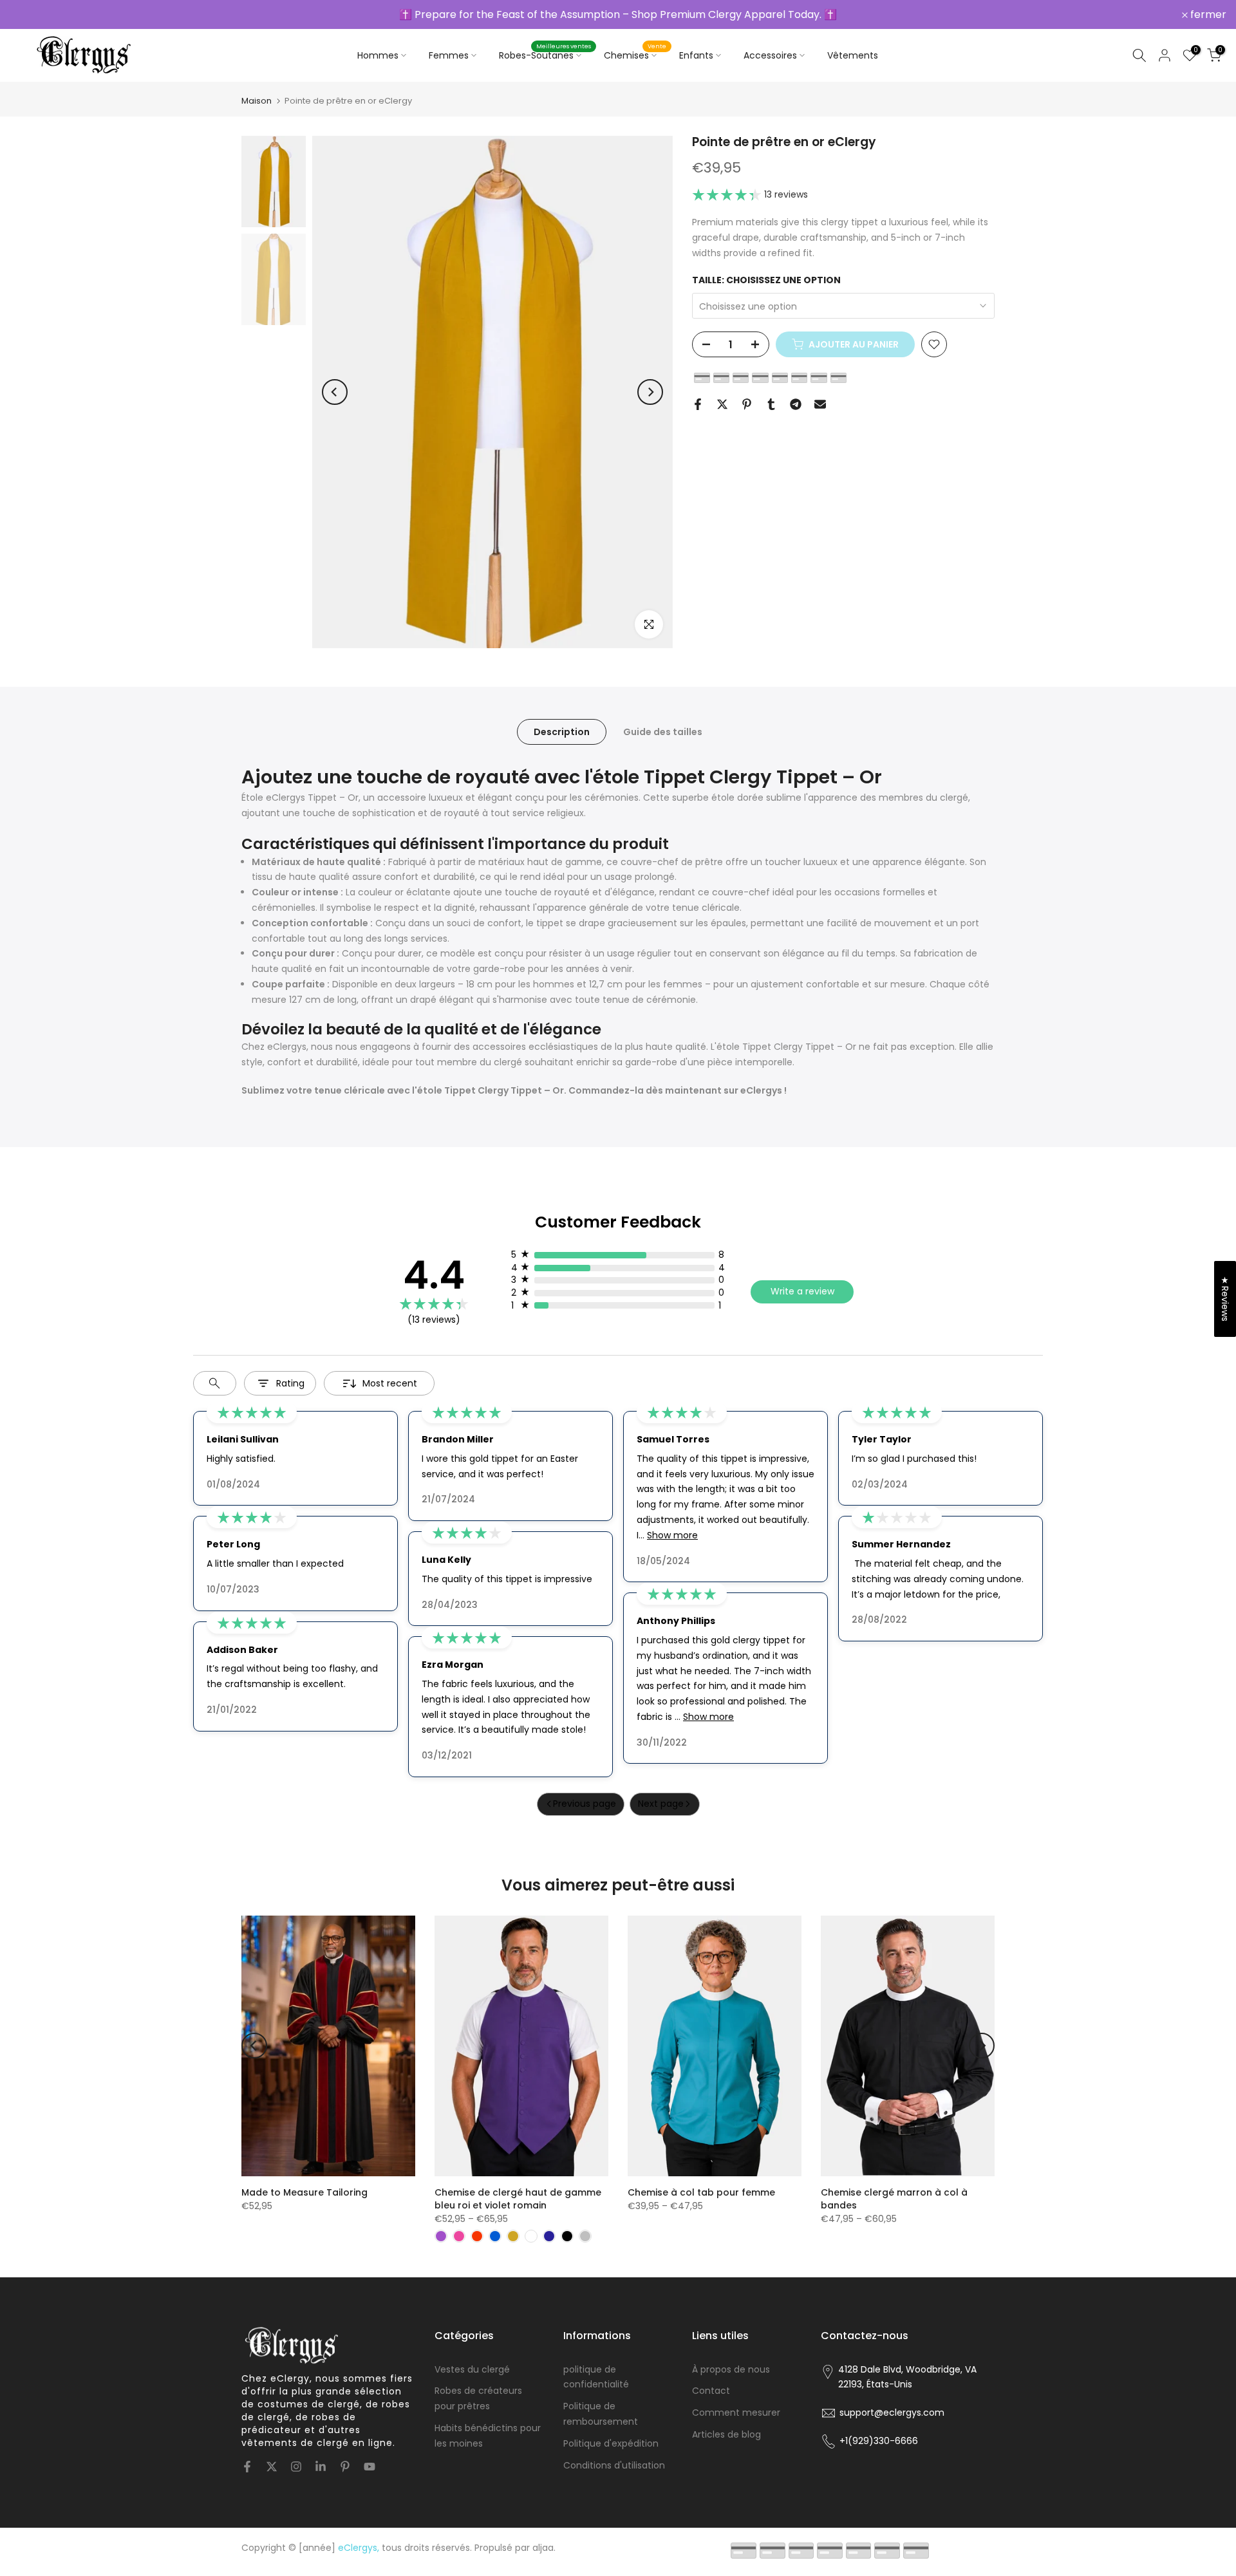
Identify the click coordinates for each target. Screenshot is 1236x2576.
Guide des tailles (663, 732)
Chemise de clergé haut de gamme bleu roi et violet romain (518, 2199)
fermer (35, 15)
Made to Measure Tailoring (304, 2192)
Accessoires (770, 55)
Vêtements (853, 55)
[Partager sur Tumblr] (771, 404)
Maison (257, 101)
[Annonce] (618, 14)
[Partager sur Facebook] (698, 404)
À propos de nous (731, 2369)
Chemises (635, 55)
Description (562, 732)
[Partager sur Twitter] (722, 404)
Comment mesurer (736, 2413)
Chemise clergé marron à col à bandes (894, 2199)
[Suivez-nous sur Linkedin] (321, 2467)
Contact (711, 2391)
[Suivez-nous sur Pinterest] (345, 2467)
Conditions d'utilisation (614, 2465)
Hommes (378, 55)
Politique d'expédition (611, 2443)
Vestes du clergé (472, 2369)
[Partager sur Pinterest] (747, 404)
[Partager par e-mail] (820, 404)
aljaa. (544, 2548)
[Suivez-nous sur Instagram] (296, 2467)
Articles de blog (726, 2434)
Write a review (802, 1291)
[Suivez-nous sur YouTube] (370, 2467)
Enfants (696, 55)
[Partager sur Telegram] (796, 404)
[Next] (650, 392)
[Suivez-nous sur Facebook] (247, 2467)
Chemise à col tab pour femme (701, 2192)
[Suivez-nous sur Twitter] (272, 2467)
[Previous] (335, 392)
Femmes (449, 55)
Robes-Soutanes (545, 55)
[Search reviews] (215, 1383)
